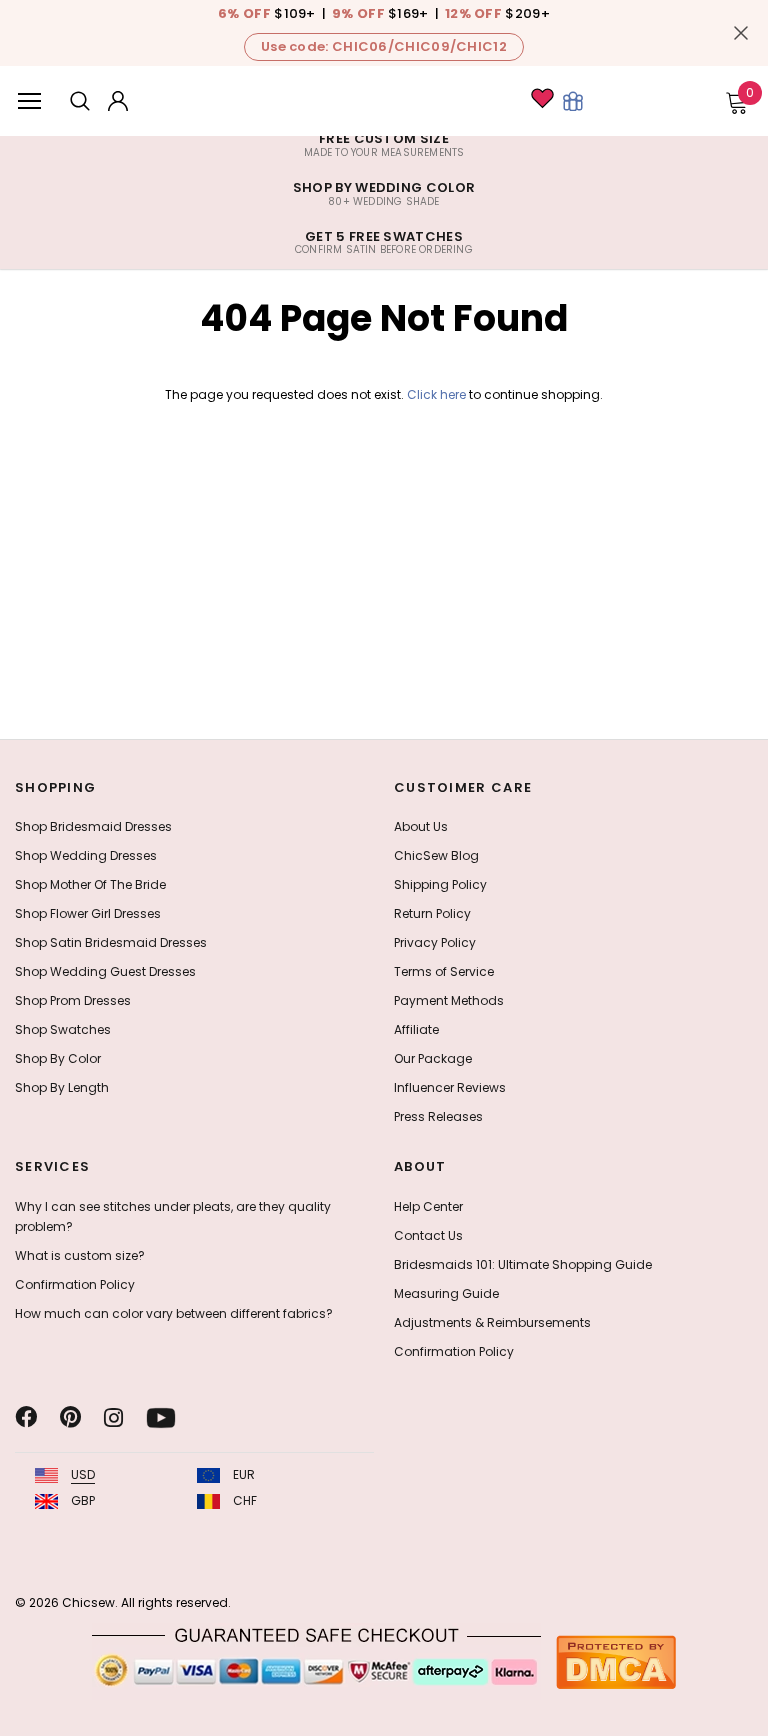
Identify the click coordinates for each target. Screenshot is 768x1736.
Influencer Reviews (450, 1087)
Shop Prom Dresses (73, 1000)
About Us (421, 826)
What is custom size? (80, 1255)
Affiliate (416, 1029)
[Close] (741, 33)
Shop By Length (62, 1087)
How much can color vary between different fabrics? (174, 1313)
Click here (438, 394)
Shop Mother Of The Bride (90, 884)
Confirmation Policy (75, 1284)
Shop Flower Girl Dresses (88, 913)
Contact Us (428, 1235)
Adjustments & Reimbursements (492, 1322)
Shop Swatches (63, 1029)
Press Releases (438, 1116)
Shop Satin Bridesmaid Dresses (111, 942)
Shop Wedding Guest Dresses (105, 971)
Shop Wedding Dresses (86, 855)
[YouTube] (161, 1418)
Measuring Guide (446, 1293)
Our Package (433, 1058)
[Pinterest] (70, 1418)
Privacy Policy (435, 942)
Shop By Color (58, 1058)
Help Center (428, 1206)
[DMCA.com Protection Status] (616, 1661)
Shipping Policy (440, 884)
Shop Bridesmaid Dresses (93, 826)
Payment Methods (449, 1000)
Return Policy (432, 913)
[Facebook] (26, 1418)
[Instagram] (113, 1418)
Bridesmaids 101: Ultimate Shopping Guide (523, 1264)
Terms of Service (444, 971)
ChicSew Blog (436, 855)
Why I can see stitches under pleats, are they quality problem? (173, 1216)
